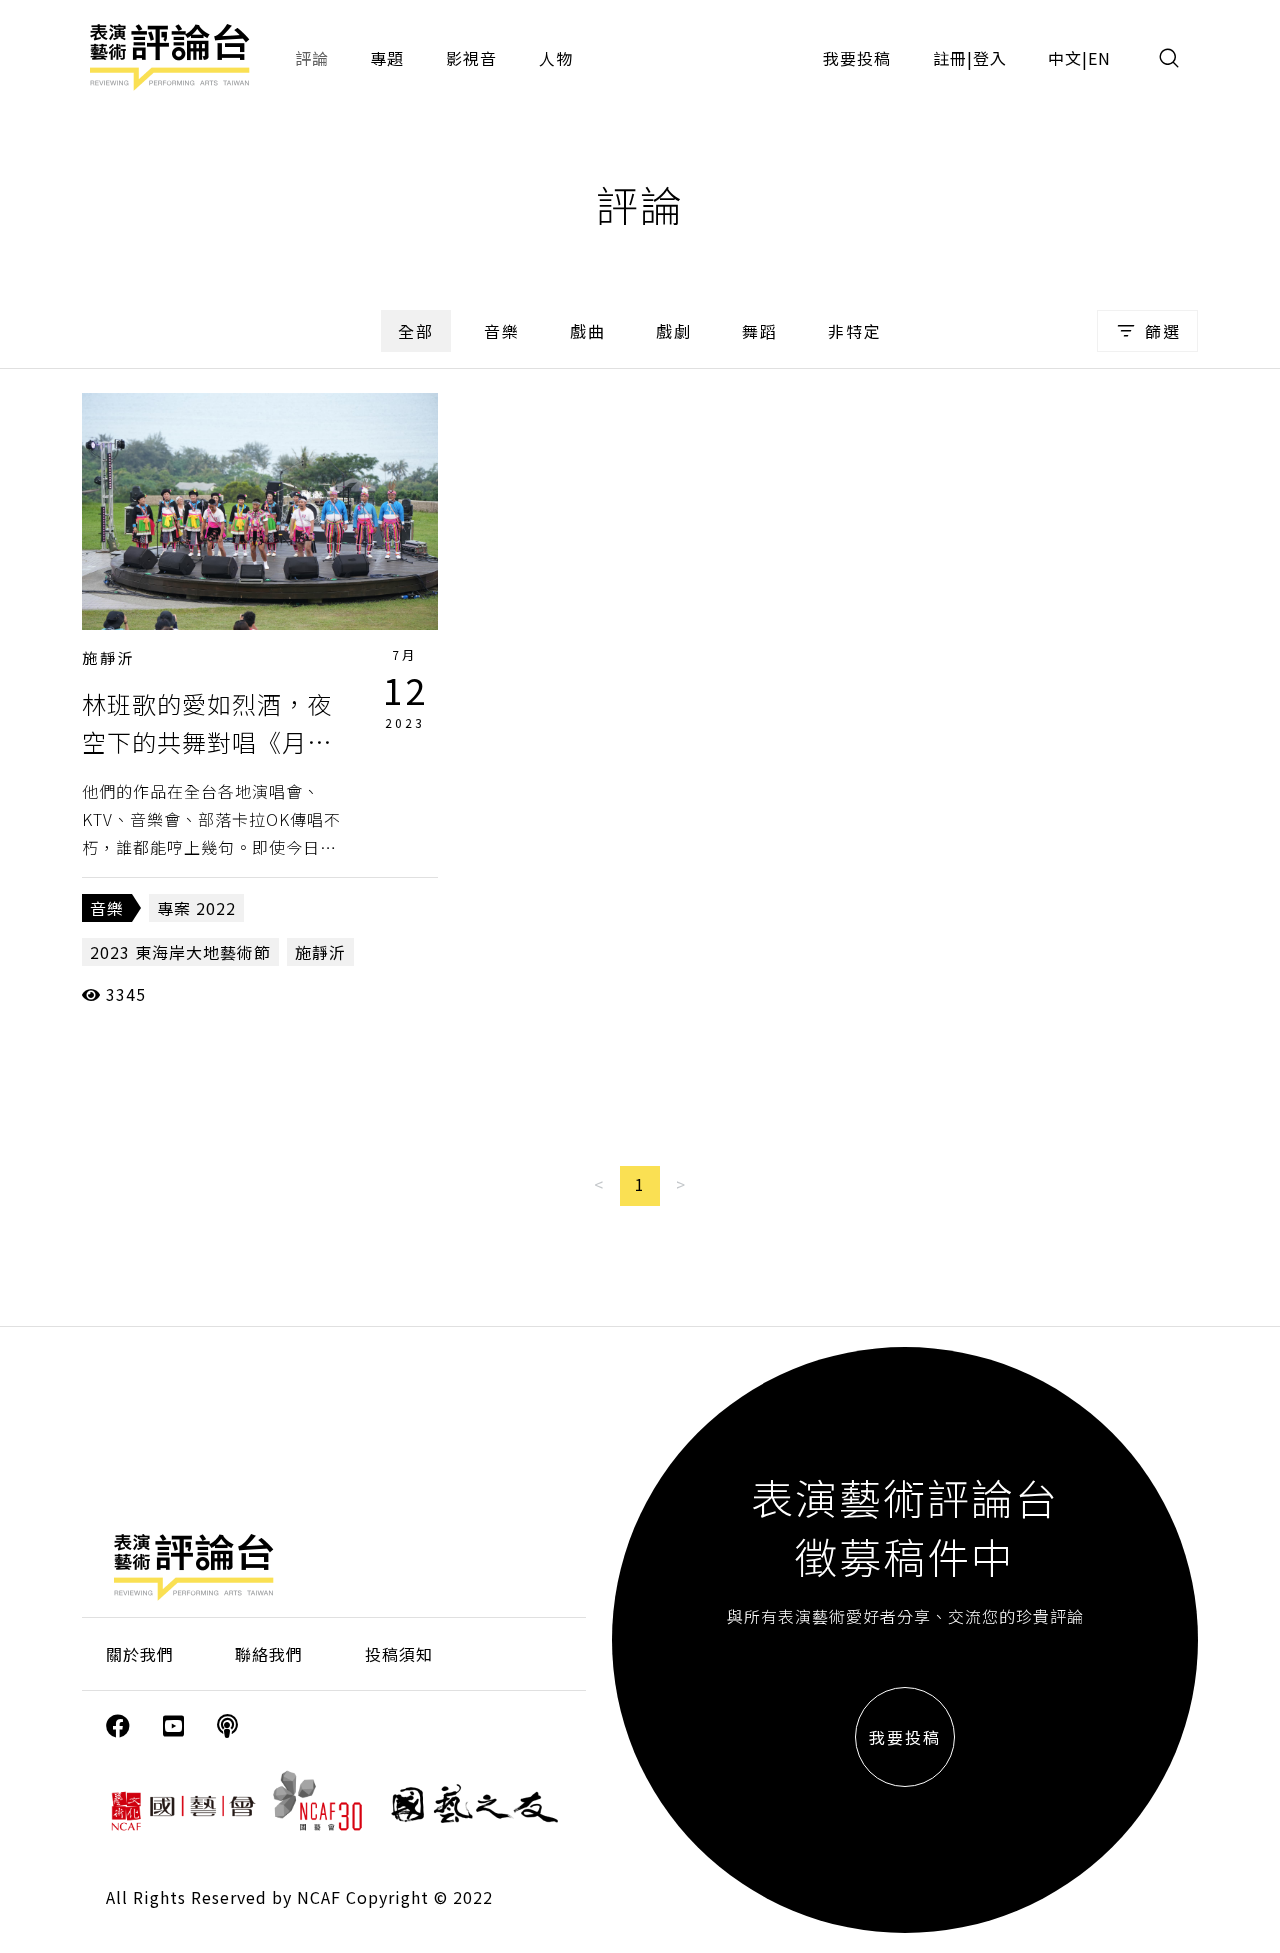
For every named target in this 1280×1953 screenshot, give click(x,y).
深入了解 (260, 511)
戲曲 (588, 331)
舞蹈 (760, 331)
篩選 (1163, 331)
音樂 (502, 331)
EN (1099, 58)
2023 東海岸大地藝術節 (180, 952)
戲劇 (674, 331)
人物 (556, 58)
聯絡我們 (269, 1654)
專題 (387, 58)
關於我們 (140, 1654)
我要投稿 (857, 58)
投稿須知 (399, 1654)
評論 (312, 58)
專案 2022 (196, 908)
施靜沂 (109, 657)
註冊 (950, 58)
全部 (416, 331)
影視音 (471, 58)
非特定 (855, 331)
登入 (990, 58)
